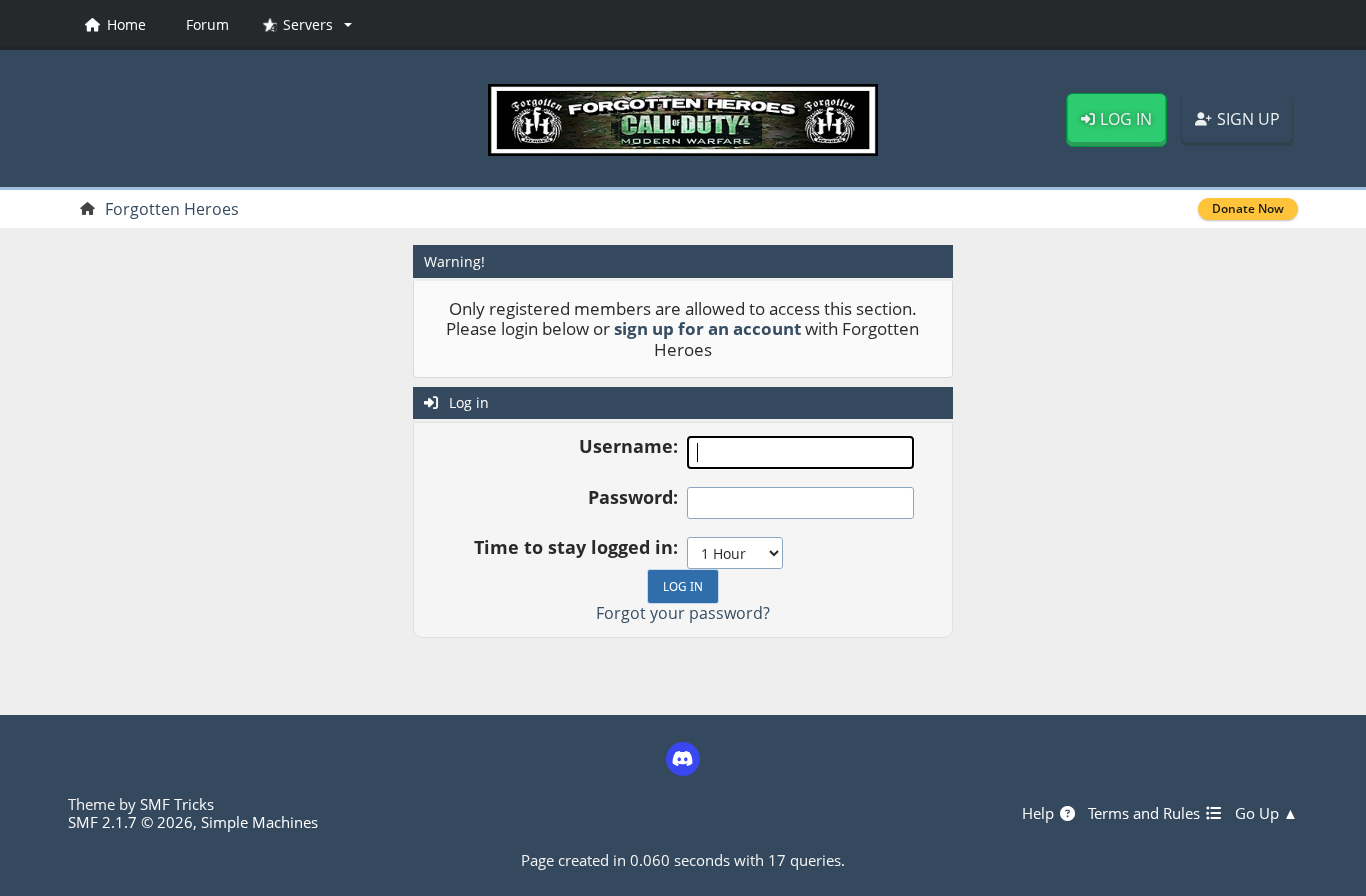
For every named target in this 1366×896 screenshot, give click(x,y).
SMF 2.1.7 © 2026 (130, 822)
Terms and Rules (1146, 813)
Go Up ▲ (1266, 813)
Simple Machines (259, 822)
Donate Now (1248, 208)
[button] (307, 25)
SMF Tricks (177, 804)
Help (1040, 813)
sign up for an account (707, 328)
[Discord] (683, 759)
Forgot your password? (683, 613)
